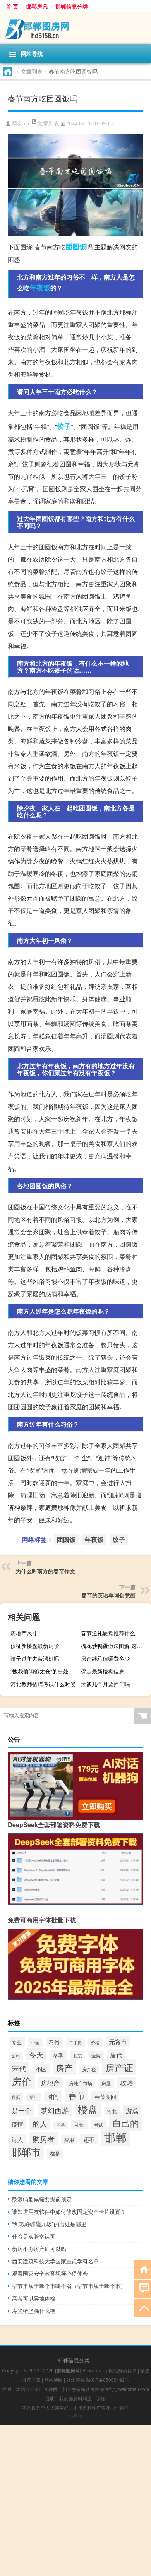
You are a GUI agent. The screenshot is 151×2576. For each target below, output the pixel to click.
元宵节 (118, 2042)
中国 (35, 2042)
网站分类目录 (123, 2370)
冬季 (58, 2055)
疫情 (17, 2124)
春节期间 (105, 2096)
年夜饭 (40, 288)
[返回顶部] (142, 2308)
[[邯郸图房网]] (75, 28)
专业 (17, 2042)
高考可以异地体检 (34, 2298)
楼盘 (88, 2109)
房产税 (89, 2069)
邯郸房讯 (37, 6)
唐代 (116, 2055)
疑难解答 (75, 2380)
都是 (55, 2154)
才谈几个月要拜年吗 (105, 1684)
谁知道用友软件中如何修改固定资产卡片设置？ (69, 2211)
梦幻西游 (55, 2110)
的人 (40, 2123)
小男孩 (75, 2416)
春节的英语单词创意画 (108, 1595)
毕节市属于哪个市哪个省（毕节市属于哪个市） (69, 2286)
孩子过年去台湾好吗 (35, 1658)
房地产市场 (81, 2083)
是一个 (21, 2110)
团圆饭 (76, 247)
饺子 (64, 426)
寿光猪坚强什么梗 (34, 2311)
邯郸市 (26, 2151)
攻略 (127, 2083)
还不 (89, 2139)
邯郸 (115, 2137)
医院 (96, 2055)
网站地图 (53, 2380)
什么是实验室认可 (34, 2236)
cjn (27, 124)
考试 (98, 2125)
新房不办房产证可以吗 (39, 2249)
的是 (61, 2125)
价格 (95, 2042)
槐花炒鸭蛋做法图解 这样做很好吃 (115, 1646)
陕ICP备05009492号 (108, 2380)
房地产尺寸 (24, 1633)
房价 (22, 2081)
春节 (77, 2095)
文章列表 (32, 71)
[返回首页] (142, 2269)
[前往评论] (142, 2288)
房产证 (119, 2067)
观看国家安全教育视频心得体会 (50, 2273)
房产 (64, 2068)
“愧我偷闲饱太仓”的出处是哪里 (45, 1671)
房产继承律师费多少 (105, 1658)
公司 (16, 2056)
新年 (34, 2097)
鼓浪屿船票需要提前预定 (42, 2199)
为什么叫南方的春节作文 (45, 1571)
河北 (112, 2111)
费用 (69, 2140)
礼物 (79, 2125)
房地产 (50, 2083)
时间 (53, 2096)
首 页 (12, 6)
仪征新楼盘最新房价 (35, 1646)
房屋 (106, 2083)
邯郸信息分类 (72, 6)
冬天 (36, 2054)
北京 (77, 2055)
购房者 (44, 2138)
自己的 (126, 2123)
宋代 (19, 2068)
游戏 (132, 2111)
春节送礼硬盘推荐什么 (108, 1633)
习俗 (54, 2042)
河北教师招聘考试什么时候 (43, 1684)
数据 (16, 2097)
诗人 (17, 2139)
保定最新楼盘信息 (103, 1671)
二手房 (75, 2042)
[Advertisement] (75, 2501)
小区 (41, 2069)
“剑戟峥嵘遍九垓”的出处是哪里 (49, 2224)
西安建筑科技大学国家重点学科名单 (55, 2261)
